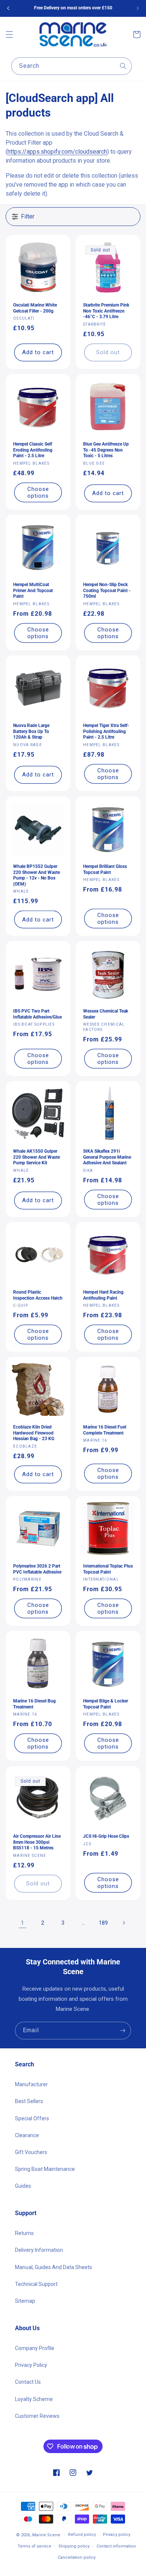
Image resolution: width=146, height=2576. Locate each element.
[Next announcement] (138, 8)
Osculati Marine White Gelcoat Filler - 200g (35, 308)
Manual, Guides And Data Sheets (54, 2267)
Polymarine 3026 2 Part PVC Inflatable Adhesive (37, 1569)
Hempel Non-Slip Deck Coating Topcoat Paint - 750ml (107, 590)
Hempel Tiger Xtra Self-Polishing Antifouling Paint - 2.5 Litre (106, 731)
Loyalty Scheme (34, 2399)
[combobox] (72, 66)
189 (103, 1923)
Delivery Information (39, 2250)
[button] (9, 34)
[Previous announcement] (8, 8)
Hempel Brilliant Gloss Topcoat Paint (105, 869)
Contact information (116, 2546)
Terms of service (34, 2546)
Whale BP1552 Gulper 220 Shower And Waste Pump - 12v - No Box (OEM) (36, 875)
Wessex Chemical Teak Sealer (106, 1014)
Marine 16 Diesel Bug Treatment (34, 1704)
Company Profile (35, 2348)
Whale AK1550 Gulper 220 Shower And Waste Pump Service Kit (36, 1157)
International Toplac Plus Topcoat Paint (108, 1569)
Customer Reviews (37, 2416)
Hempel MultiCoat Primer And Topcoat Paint (33, 590)
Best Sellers (29, 2101)
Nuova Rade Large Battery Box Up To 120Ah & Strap (31, 731)
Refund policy (82, 2535)
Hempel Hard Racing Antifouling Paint (103, 1295)
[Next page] (124, 1923)
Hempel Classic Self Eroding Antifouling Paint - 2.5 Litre (33, 450)
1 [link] (22, 1923)
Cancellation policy (77, 2557)
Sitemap (25, 2301)
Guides (23, 2186)
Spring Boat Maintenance (45, 2169)
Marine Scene (46, 2535)
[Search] (123, 66)
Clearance (27, 2135)
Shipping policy (74, 2546)
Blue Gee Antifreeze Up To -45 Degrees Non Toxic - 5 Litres (106, 450)
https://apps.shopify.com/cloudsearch (57, 152)
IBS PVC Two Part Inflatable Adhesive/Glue (37, 1014)
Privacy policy (117, 2535)
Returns (24, 2233)
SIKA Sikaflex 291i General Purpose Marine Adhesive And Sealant (107, 1157)
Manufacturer (31, 2084)
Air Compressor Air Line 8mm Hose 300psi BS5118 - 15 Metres (37, 1842)
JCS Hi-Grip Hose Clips (106, 1836)
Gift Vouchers (31, 2152)
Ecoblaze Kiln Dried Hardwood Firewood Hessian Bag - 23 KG (34, 1433)
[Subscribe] (122, 2031)
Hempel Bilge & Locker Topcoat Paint (106, 1704)
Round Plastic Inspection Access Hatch (38, 1295)
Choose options (38, 492)
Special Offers (32, 2118)
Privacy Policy (31, 2365)
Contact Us (28, 2382)
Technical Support (36, 2284)
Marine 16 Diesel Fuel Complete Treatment (105, 1430)
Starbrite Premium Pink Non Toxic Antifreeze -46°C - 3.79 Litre (106, 311)
